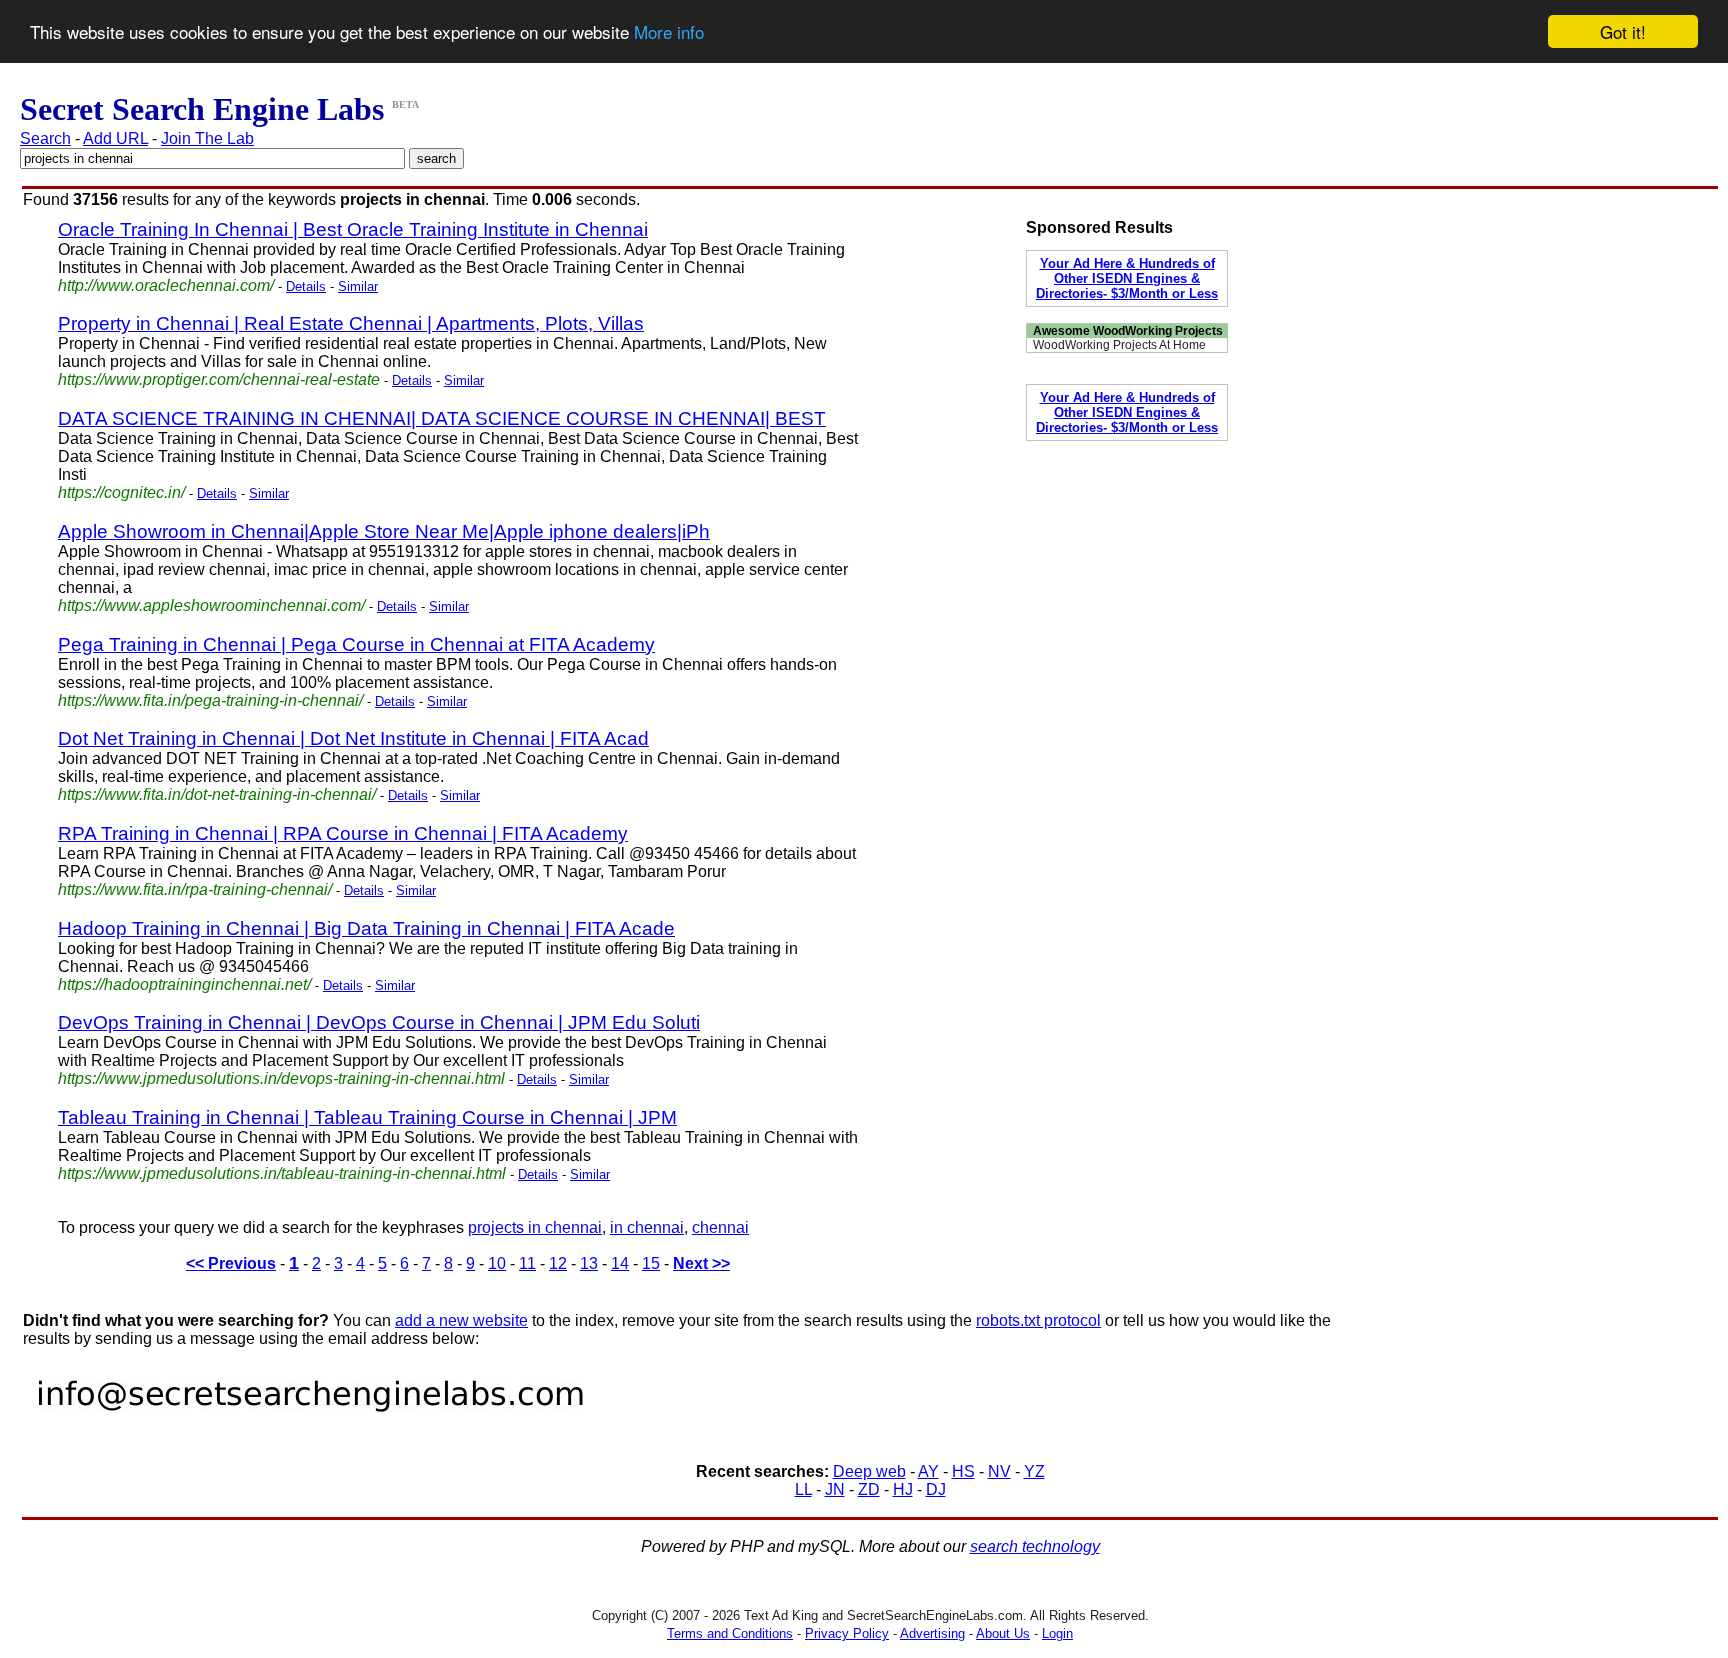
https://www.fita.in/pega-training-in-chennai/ (210, 700)
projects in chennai (535, 1227)
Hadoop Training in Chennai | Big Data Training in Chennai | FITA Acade (366, 928)
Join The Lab (207, 138)
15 (651, 1263)
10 (497, 1263)
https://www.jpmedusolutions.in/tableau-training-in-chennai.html (282, 1173)
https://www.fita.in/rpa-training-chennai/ (195, 889)
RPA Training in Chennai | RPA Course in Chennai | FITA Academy (343, 833)
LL (803, 1489)
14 (620, 1263)
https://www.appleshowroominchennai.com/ (211, 605)
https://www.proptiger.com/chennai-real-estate (219, 379)
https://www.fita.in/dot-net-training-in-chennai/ (217, 794)
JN (835, 1489)
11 (527, 1263)
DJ (936, 1489)
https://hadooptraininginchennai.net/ (184, 984)
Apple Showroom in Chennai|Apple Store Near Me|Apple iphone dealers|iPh (384, 531)
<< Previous (231, 1263)
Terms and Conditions (730, 1633)
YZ (1034, 1471)
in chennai (647, 1227)
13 (589, 1263)
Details (306, 286)
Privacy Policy (847, 1633)
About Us (1003, 1633)
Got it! (1623, 31)
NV (999, 1471)
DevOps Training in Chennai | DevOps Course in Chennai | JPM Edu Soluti (379, 1022)
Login (1057, 1633)
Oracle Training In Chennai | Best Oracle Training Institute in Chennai (353, 229)
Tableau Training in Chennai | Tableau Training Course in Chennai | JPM (367, 1117)
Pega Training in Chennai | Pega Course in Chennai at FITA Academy (356, 644)
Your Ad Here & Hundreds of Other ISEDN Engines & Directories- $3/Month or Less (1127, 278)
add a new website (461, 1320)
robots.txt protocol (1038, 1320)
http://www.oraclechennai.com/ (166, 285)
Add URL (115, 138)
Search (45, 138)
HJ (903, 1489)
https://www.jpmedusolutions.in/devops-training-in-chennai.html (281, 1078)
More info (669, 32)
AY (928, 1471)
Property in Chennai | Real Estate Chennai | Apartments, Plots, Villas (351, 323)
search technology (1035, 1546)
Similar (358, 286)
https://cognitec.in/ (121, 492)
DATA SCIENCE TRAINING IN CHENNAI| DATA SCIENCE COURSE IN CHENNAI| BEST (442, 418)
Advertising (932, 1633)
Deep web (869, 1471)
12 (558, 1263)
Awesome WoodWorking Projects (1128, 331)
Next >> (701, 1263)
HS (963, 1471)
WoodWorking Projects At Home (1119, 345)
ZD (869, 1489)
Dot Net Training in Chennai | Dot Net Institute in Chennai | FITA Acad (353, 738)
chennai (720, 1227)
